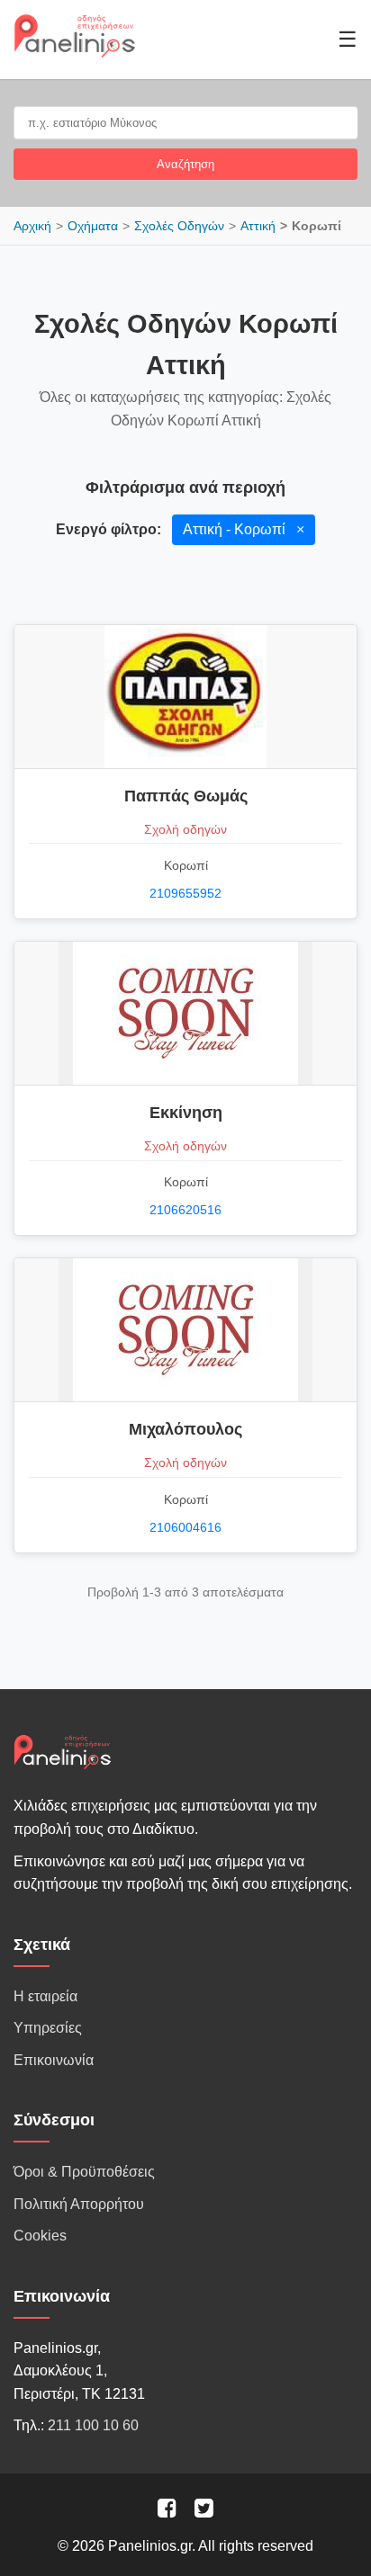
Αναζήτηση (185, 164)
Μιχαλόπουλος (185, 1429)
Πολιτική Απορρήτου (79, 2204)
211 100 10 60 (93, 2425)
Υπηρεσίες (48, 2028)
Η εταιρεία (45, 1996)
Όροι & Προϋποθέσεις (84, 2172)
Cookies (40, 2236)
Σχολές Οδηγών (179, 226)
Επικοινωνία (54, 2060)
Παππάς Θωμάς (186, 796)
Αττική (258, 226)
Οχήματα (93, 226)
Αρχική (32, 226)
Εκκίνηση (186, 1113)
